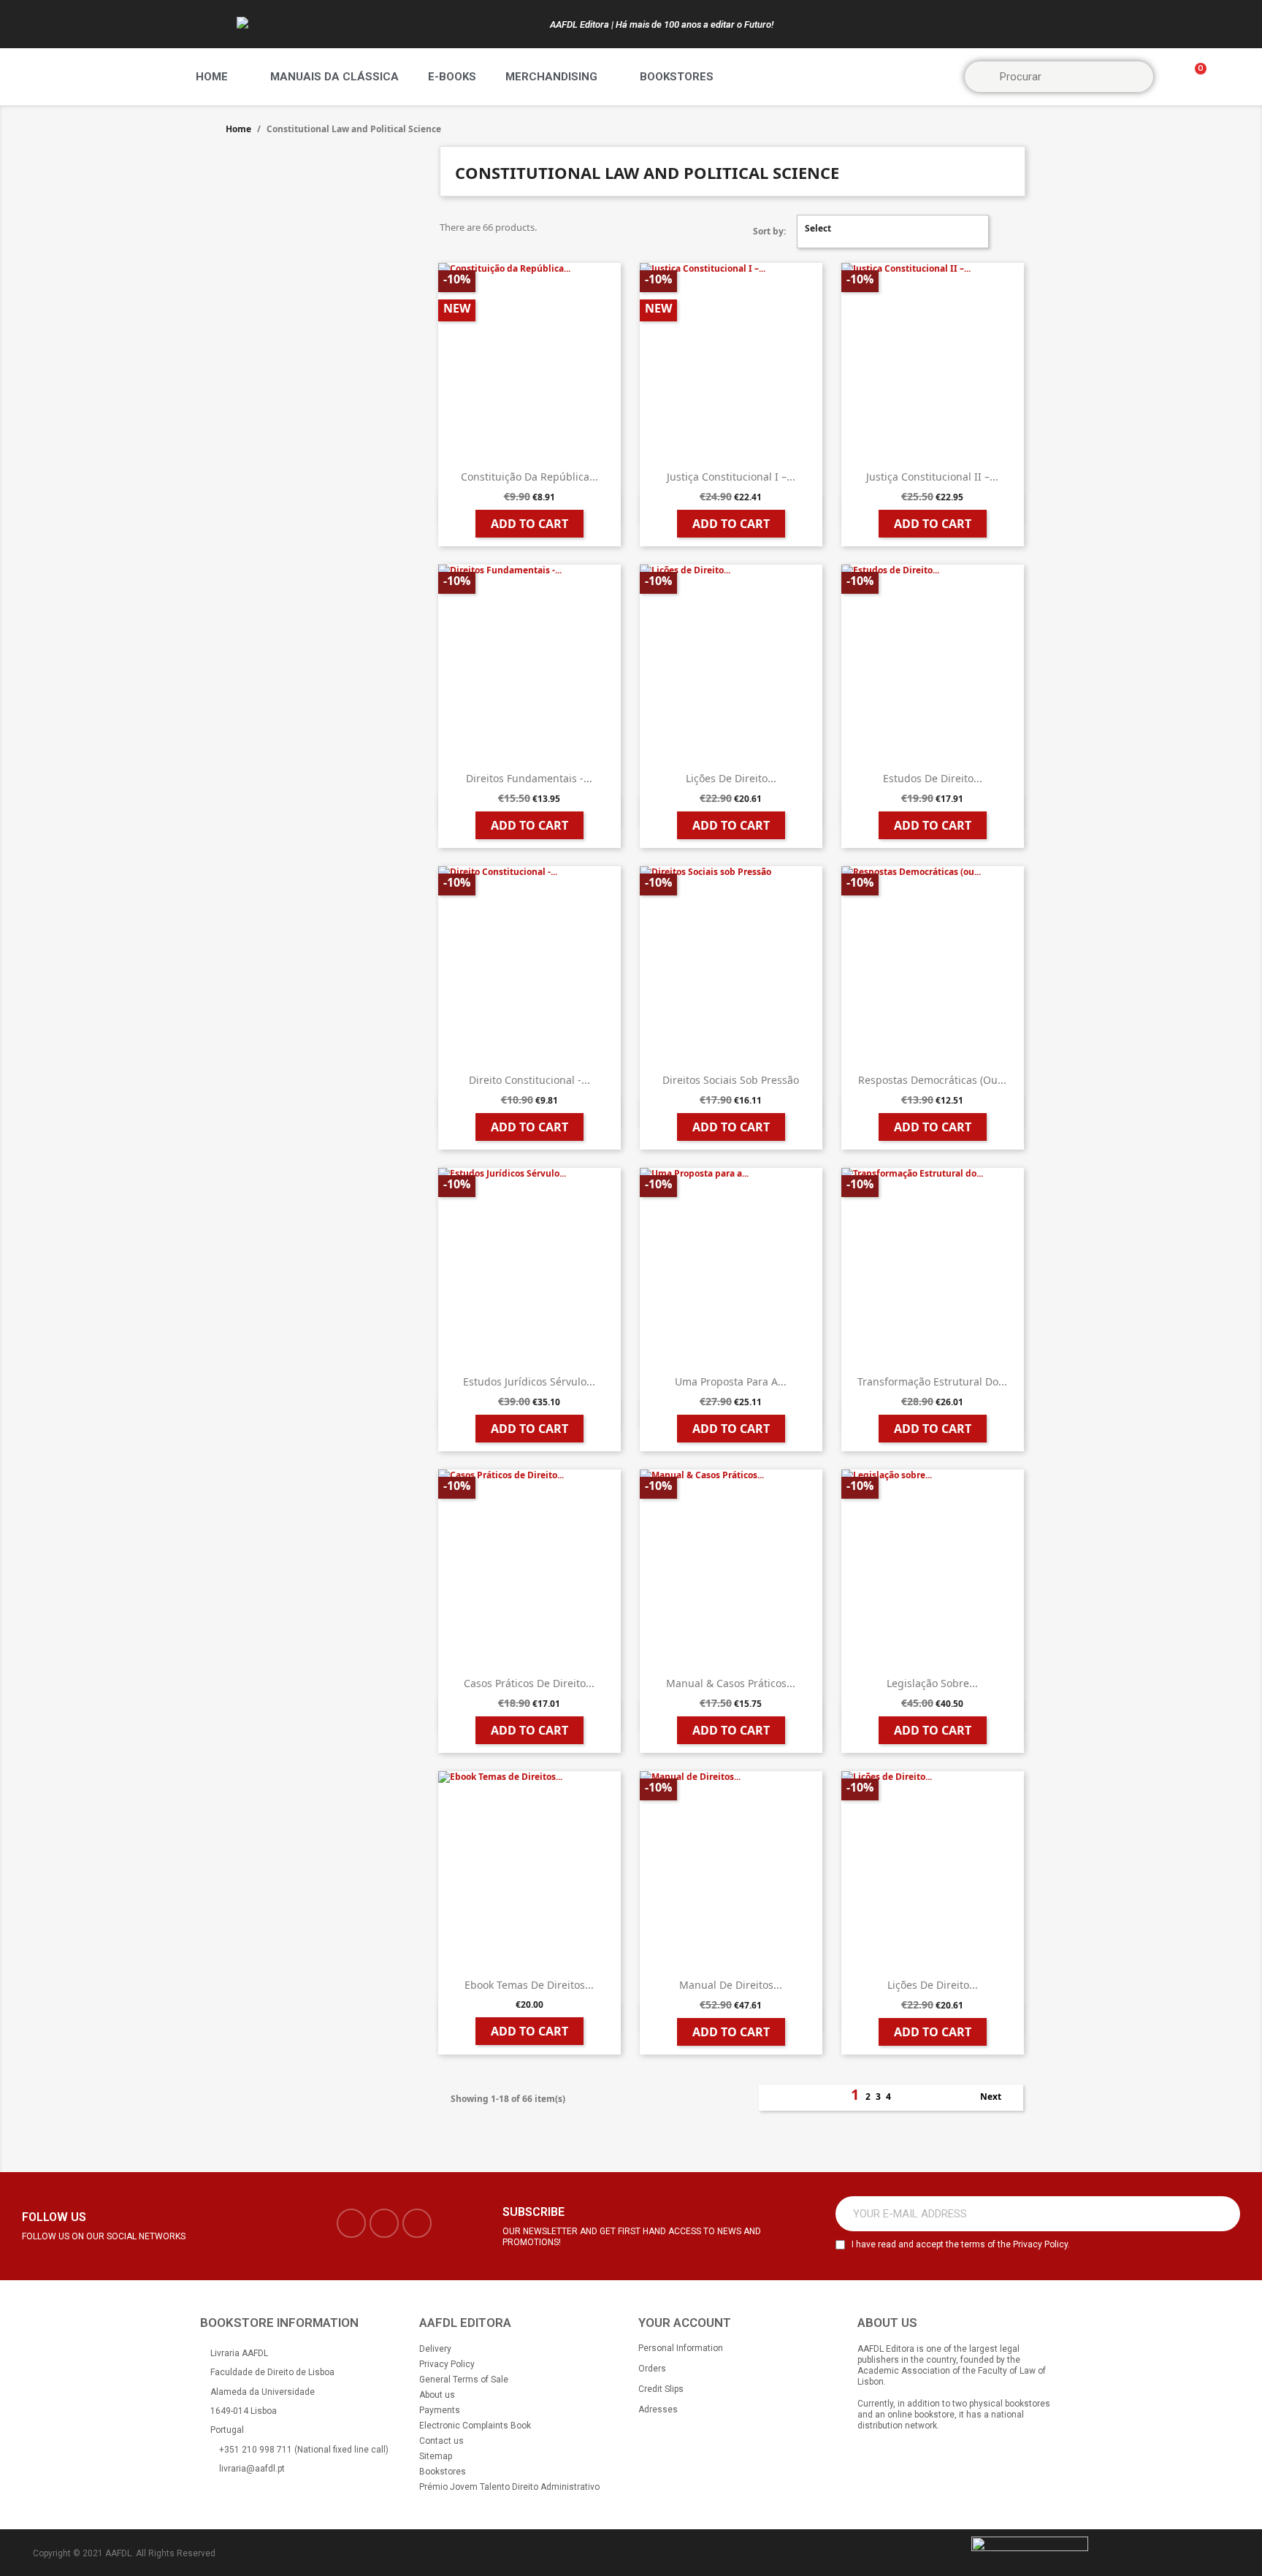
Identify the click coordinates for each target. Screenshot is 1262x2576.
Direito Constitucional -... (529, 1080)
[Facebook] (351, 2223)
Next (999, 2098)
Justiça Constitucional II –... (932, 477)
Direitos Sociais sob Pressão (731, 1080)
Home (212, 77)
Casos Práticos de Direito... (529, 1683)
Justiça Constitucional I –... (731, 477)
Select (891, 232)
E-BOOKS (452, 77)
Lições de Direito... (731, 778)
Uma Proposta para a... (731, 1381)
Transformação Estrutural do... (932, 1381)
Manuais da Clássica (334, 77)
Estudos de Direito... (933, 778)
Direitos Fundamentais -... (529, 778)
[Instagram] (384, 2223)
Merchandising (551, 77)
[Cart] (1194, 77)
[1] (1221, 2214)
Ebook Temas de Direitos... (529, 1985)
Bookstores (677, 77)
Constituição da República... (529, 477)
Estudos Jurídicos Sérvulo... (529, 1381)
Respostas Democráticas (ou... (932, 1080)
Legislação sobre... (932, 1683)
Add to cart (529, 524)
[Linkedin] (417, 2223)
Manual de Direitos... (731, 1985)
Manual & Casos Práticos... (731, 1683)
